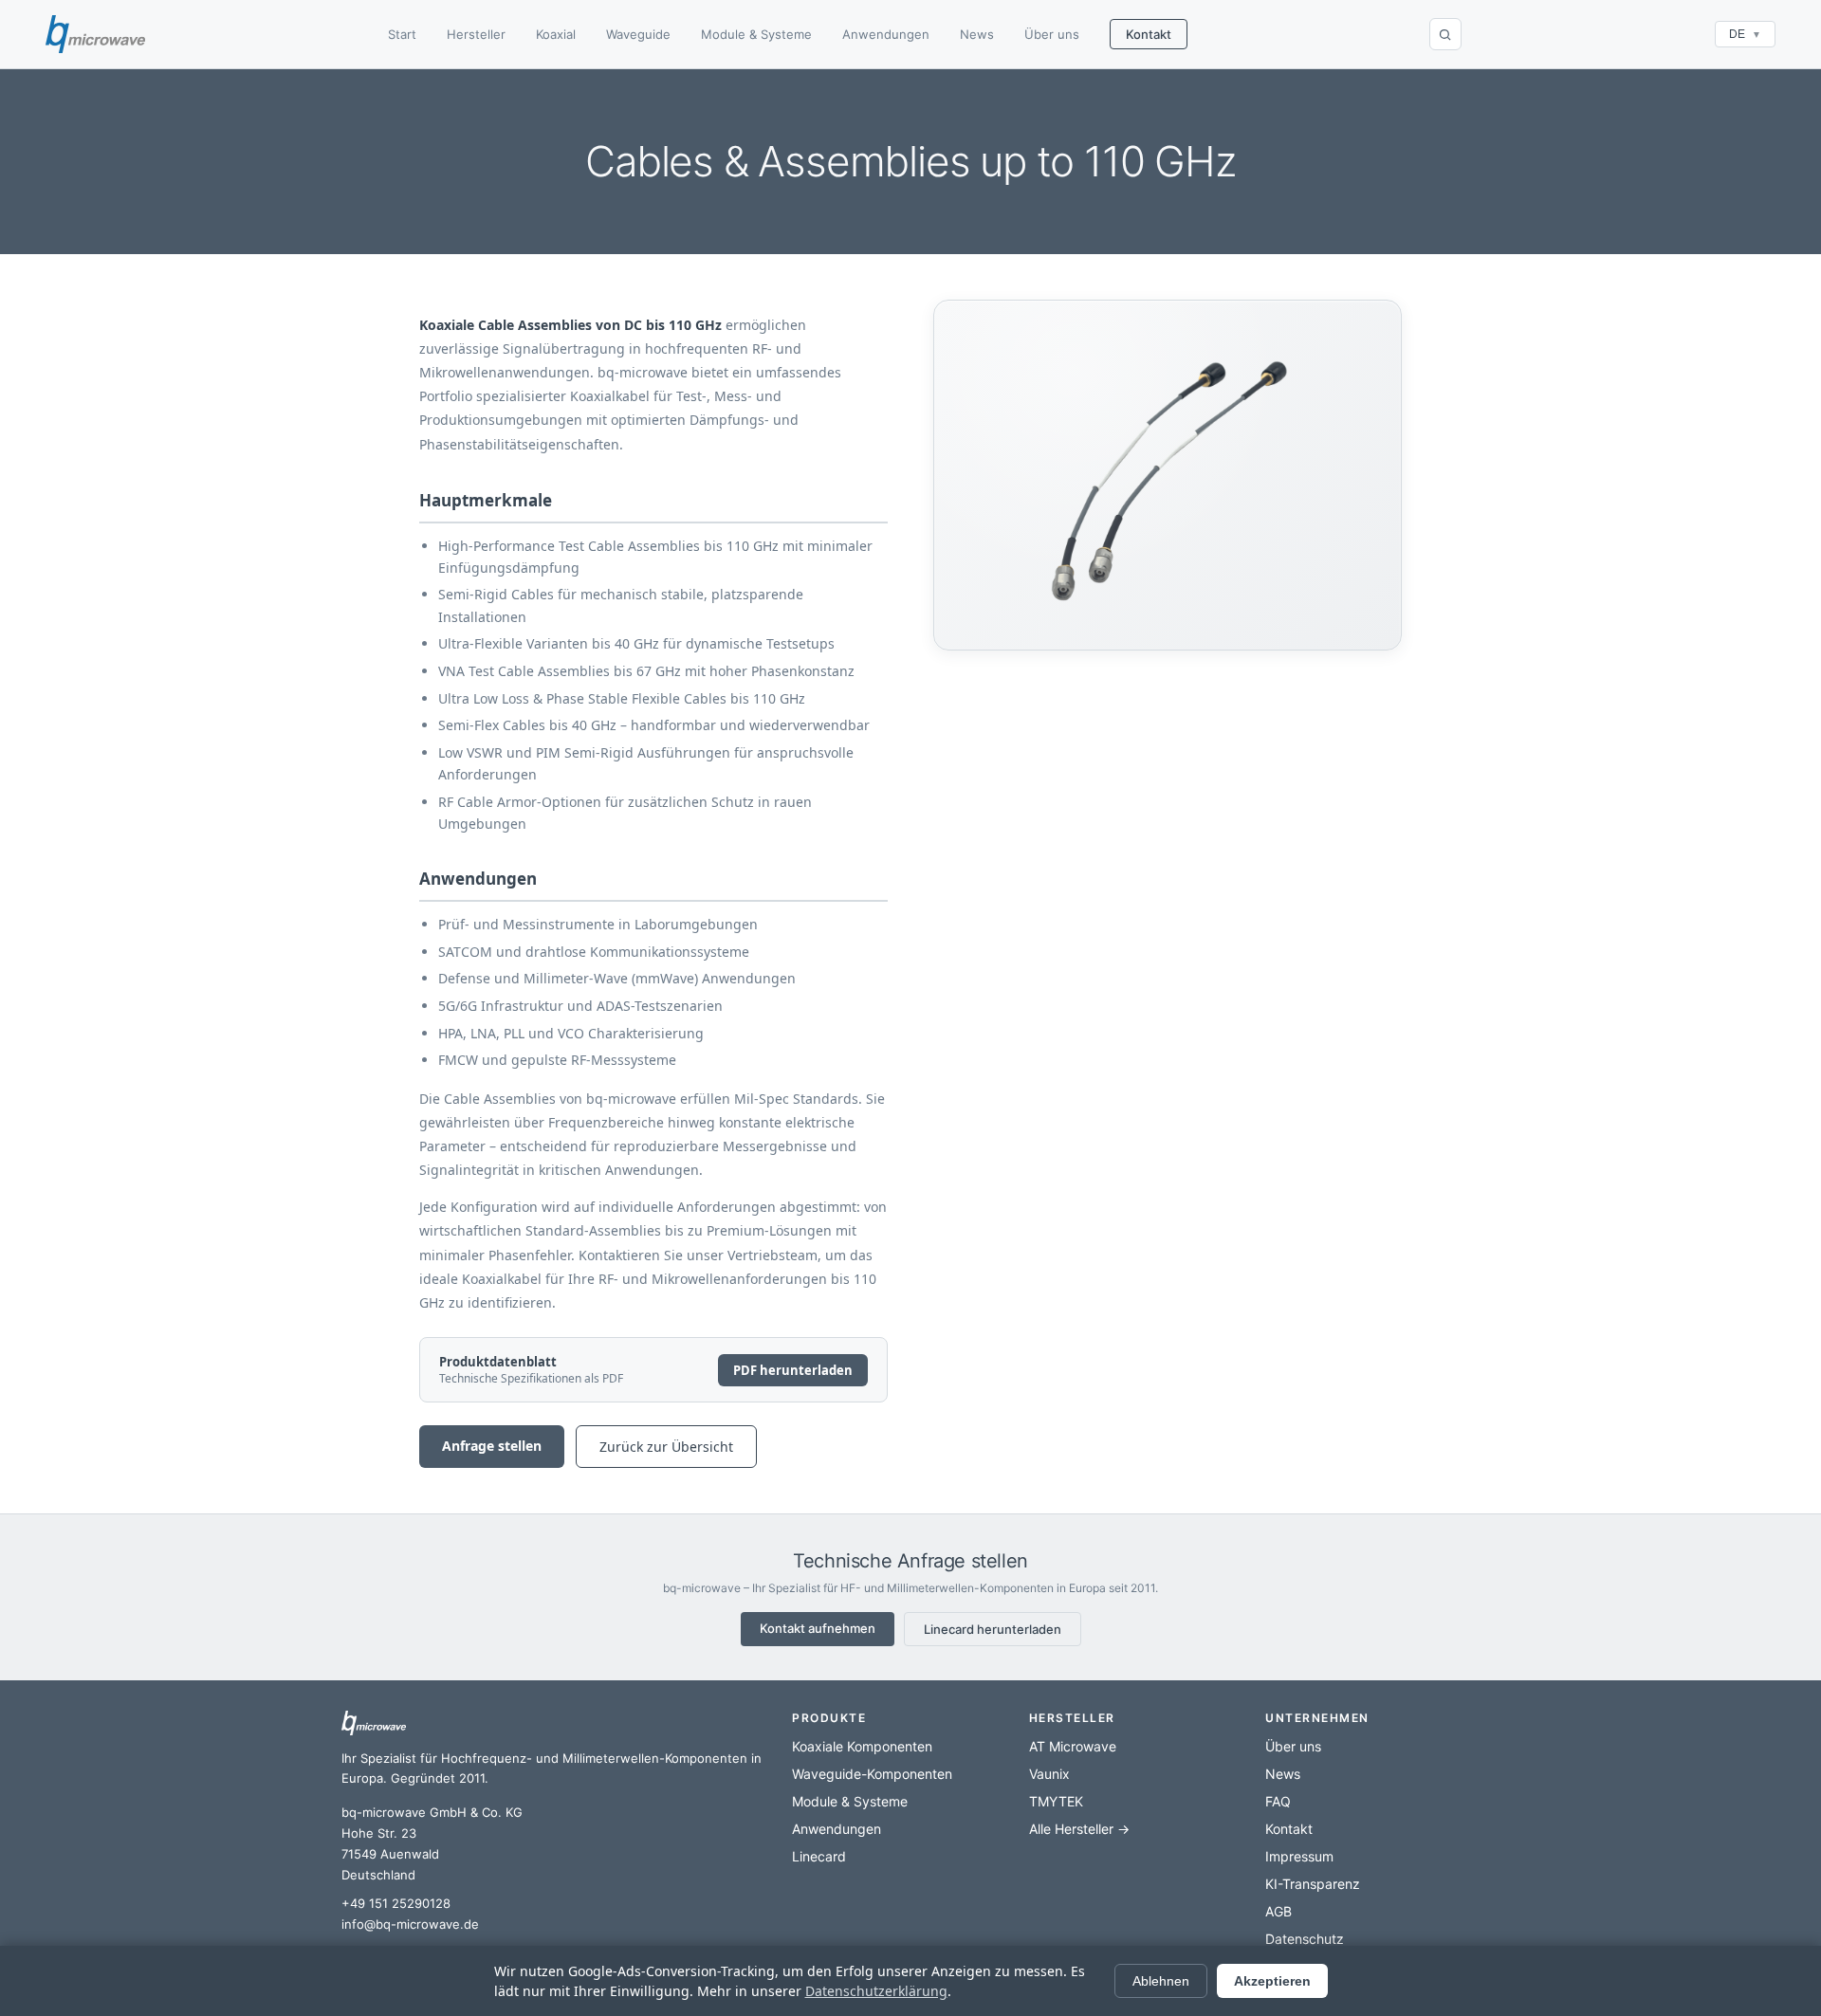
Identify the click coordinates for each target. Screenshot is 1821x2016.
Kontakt (1149, 34)
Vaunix (1049, 1774)
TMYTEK (1056, 1801)
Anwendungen (886, 34)
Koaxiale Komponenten (862, 1746)
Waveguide (638, 34)
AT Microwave (1073, 1746)
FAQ (1278, 1801)
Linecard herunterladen (993, 1629)
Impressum (1299, 1856)
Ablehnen (1161, 1981)
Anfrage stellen (492, 1446)
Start (402, 34)
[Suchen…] (1445, 34)
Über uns (1052, 34)
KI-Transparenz (1313, 1884)
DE (1745, 34)
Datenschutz (1305, 1939)
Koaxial (556, 34)
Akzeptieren (1272, 1981)
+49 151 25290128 (396, 1903)
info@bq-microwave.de (410, 1924)
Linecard (819, 1856)
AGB (1278, 1911)
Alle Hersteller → (1079, 1829)
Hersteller (476, 34)
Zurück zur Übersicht (666, 1447)
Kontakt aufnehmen (818, 1628)
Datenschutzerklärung (876, 1991)
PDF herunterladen (793, 1370)
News (977, 34)
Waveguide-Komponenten (872, 1774)
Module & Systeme (756, 34)
